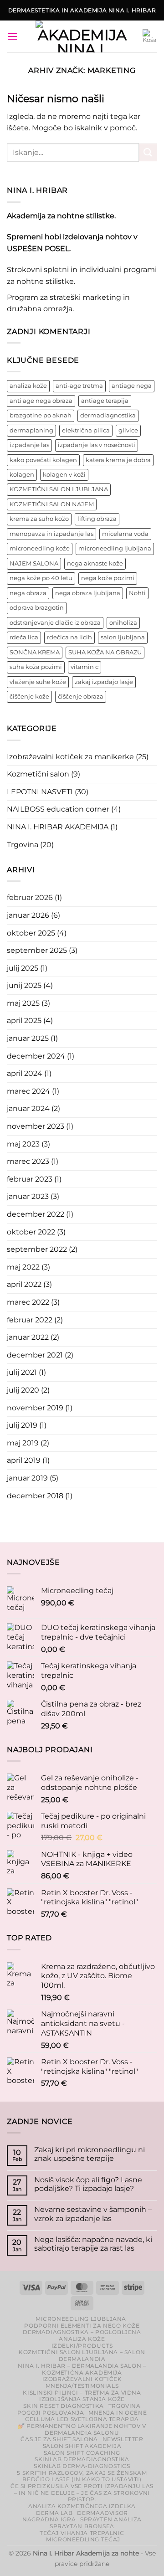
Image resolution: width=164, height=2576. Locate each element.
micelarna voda (125, 534)
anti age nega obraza (41, 401)
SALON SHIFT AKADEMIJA (82, 2446)
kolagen (22, 475)
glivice (128, 430)
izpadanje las (29, 445)
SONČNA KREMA (35, 652)
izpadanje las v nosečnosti (97, 445)
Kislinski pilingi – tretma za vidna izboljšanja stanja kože (82, 2396)
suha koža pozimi (36, 667)
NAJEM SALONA (34, 563)
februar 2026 (30, 897)
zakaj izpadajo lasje (104, 682)
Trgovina (23, 845)
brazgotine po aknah (41, 415)
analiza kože (28, 386)
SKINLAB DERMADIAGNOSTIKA (82, 2459)
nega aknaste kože (95, 563)
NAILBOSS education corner (58, 809)
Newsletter (123, 2439)
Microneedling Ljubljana (81, 2319)
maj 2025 (23, 1003)
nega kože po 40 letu (41, 578)
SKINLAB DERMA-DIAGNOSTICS (82, 2466)
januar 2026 (28, 915)
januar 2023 (28, 1196)
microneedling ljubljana (115, 548)
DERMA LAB (54, 2513)
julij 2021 (22, 1372)
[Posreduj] (148, 152)
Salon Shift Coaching (82, 2453)
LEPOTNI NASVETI (40, 792)
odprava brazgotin (37, 608)
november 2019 (35, 1408)
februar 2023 (30, 1179)
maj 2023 (23, 1144)
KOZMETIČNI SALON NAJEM (52, 504)
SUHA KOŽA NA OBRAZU (105, 652)
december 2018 (35, 1496)
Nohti (137, 593)
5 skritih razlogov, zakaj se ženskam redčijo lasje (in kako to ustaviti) (82, 2476)
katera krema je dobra (118, 460)
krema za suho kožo (39, 519)
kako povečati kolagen (43, 460)
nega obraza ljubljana (88, 593)
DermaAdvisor (102, 2513)
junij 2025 (24, 985)
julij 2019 (22, 1425)
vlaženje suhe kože (38, 682)
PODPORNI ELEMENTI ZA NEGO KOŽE (82, 2326)
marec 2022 (28, 1302)
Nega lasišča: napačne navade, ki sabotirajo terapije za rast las (93, 2244)
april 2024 (25, 1073)
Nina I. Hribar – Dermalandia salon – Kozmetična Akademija (82, 2369)
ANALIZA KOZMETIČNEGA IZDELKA (82, 2506)
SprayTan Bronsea (82, 2526)
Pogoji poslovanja (51, 2413)
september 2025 (37, 950)
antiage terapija (105, 401)
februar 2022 (30, 1320)
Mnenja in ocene (118, 2413)
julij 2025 (23, 968)
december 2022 (36, 1214)
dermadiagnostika (108, 415)
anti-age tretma (79, 386)
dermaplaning (31, 430)
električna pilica (86, 430)
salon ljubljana (123, 637)
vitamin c (85, 667)
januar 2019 (27, 1478)
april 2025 (24, 1021)
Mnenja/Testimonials (82, 2386)
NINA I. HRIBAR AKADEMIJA (58, 827)
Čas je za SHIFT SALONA (59, 2439)
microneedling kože (40, 548)
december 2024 (36, 1056)
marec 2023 (28, 1161)
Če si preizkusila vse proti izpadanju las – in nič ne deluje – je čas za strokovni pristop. (82, 2493)
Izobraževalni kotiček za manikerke (70, 757)
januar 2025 (28, 1038)
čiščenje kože (29, 697)
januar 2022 (28, 1337)
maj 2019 (23, 1443)
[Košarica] (150, 36)
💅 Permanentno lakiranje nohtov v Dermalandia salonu (82, 2429)
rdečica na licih (69, 637)
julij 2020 (23, 1390)
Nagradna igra (49, 2519)
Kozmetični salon (38, 774)
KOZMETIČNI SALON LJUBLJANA (59, 489)
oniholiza (123, 623)
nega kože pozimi (108, 578)
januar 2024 (28, 1108)
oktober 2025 (31, 933)
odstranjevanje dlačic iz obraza (55, 623)
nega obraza (28, 593)
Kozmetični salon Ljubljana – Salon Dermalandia (82, 2355)
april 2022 (24, 1284)
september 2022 (37, 1249)
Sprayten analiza (111, 2519)
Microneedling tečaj (83, 2539)
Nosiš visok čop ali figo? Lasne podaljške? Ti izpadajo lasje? (88, 2184)
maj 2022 (23, 1267)
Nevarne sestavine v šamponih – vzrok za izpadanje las (93, 2214)
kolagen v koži (64, 475)
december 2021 (35, 1355)
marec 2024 (28, 1091)
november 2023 (36, 1126)
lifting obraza (97, 519)
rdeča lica (24, 637)
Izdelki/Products (82, 2346)
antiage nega (132, 386)
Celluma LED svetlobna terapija (82, 2419)
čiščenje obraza (81, 697)
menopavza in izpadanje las (51, 534)
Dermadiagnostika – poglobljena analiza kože (82, 2335)
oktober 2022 (31, 1232)
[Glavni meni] (12, 36)
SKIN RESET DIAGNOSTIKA (63, 2406)
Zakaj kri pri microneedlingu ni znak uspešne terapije (90, 2154)
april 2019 (24, 1460)
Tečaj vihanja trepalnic (82, 2533)
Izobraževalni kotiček (82, 2379)
